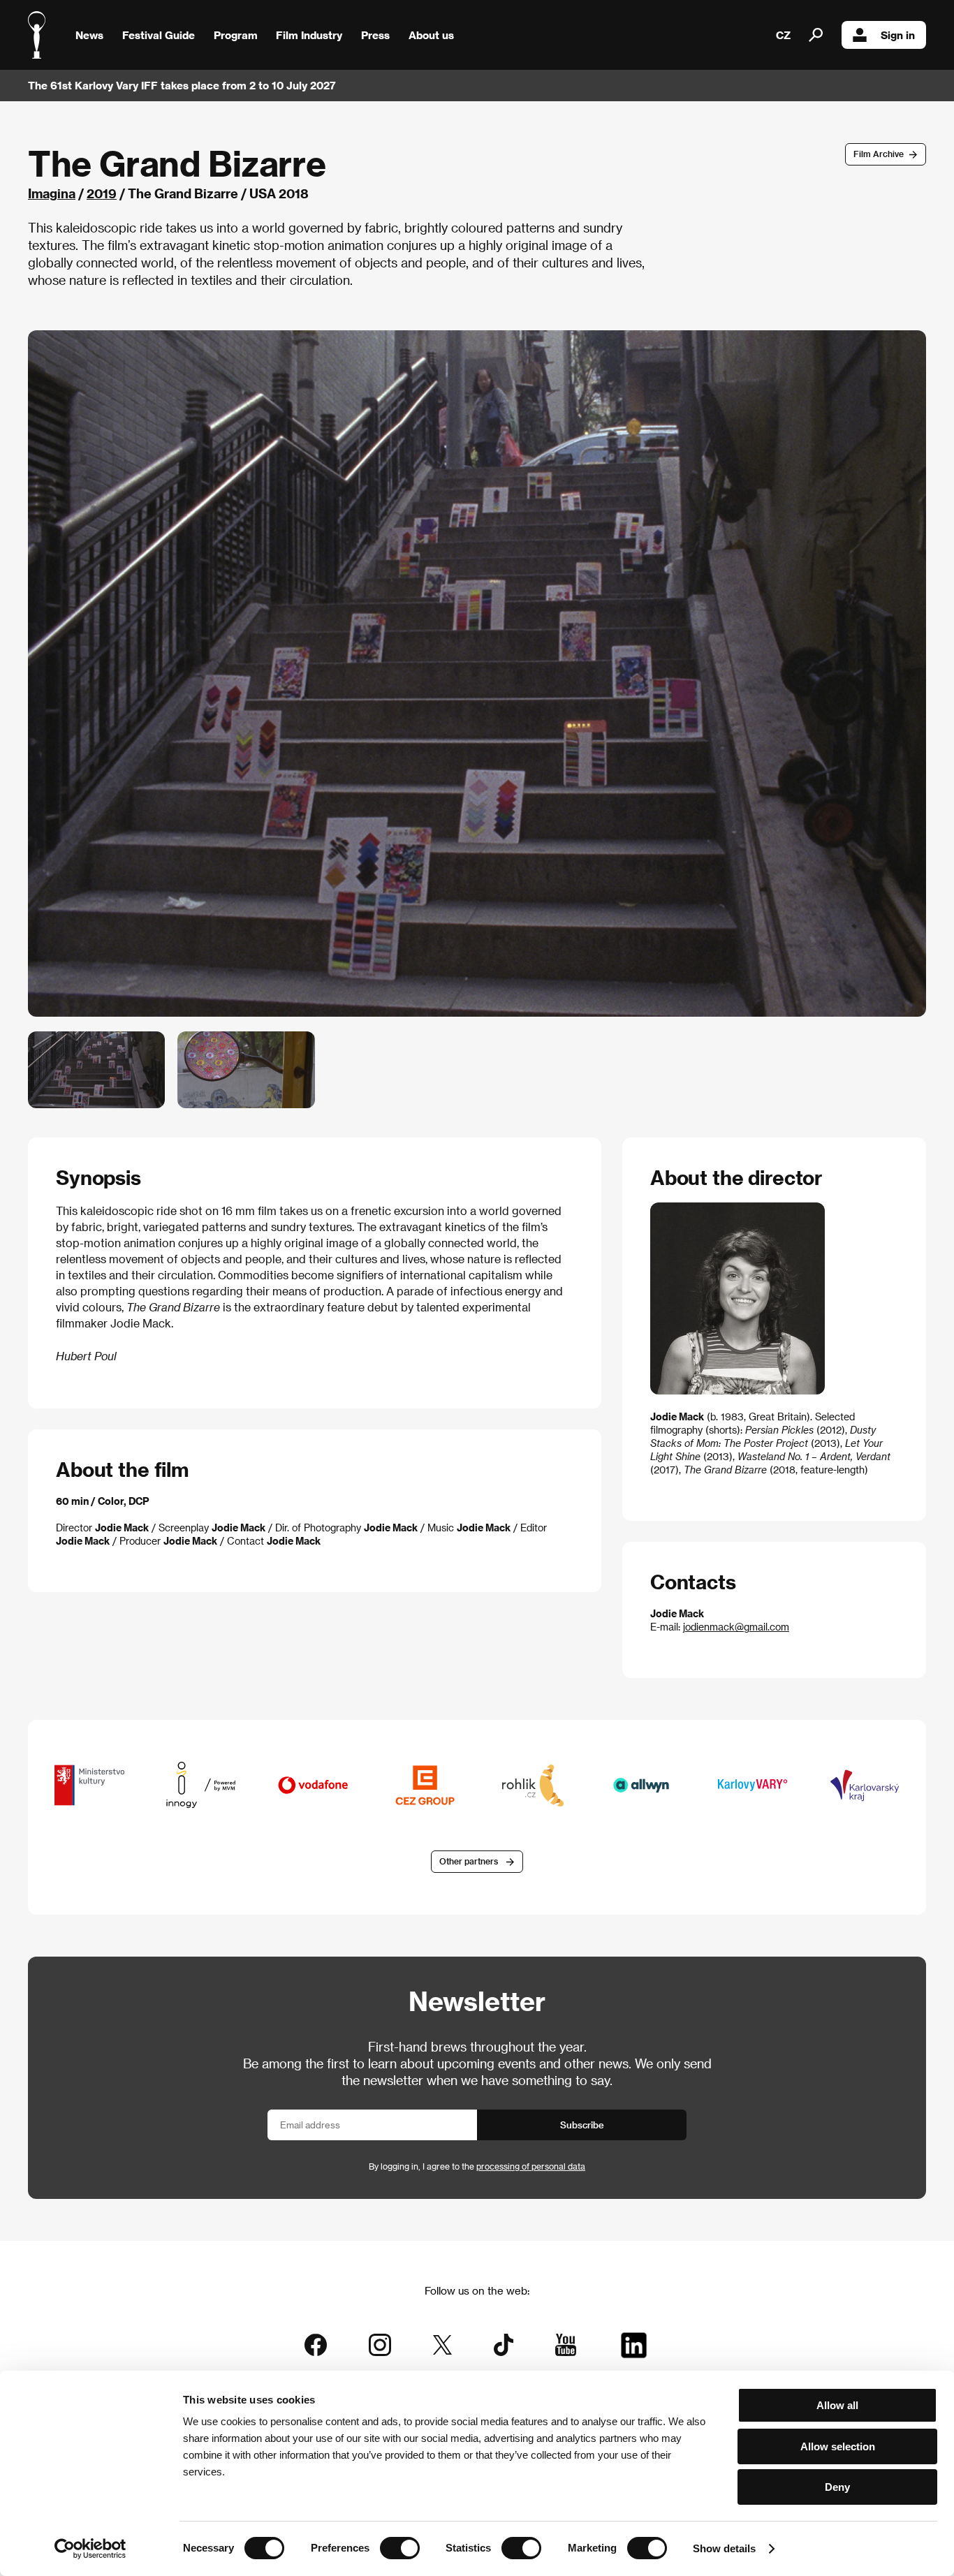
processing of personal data (531, 2166)
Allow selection (838, 2446)
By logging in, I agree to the (477, 2166)
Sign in (898, 35)
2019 (102, 193)
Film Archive (879, 154)
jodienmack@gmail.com (736, 1627)
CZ (783, 35)
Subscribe (582, 2125)
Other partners (469, 1861)
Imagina (52, 193)
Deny (837, 2487)
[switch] (400, 2548)
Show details (724, 2548)
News (89, 35)
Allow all (837, 2405)
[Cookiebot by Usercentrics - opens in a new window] (90, 2549)
